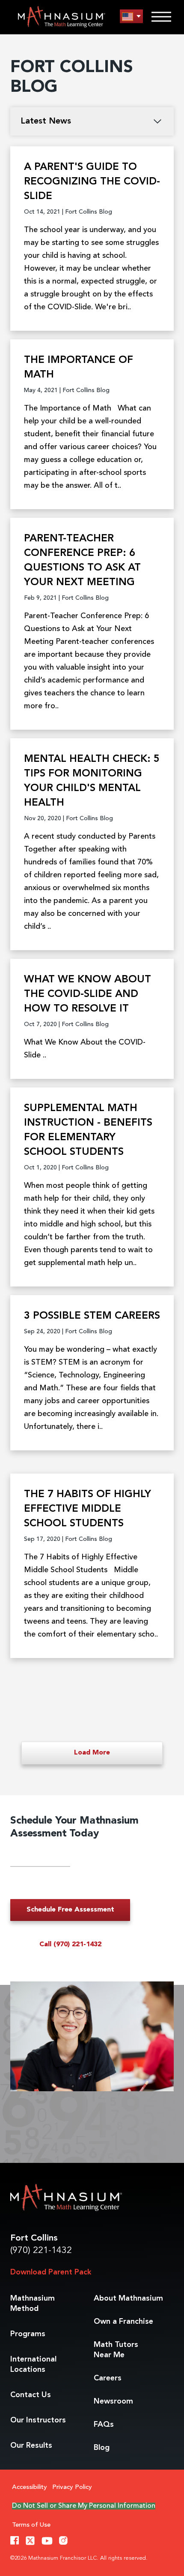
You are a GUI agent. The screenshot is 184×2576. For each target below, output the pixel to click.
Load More (92, 1753)
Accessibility (30, 2487)
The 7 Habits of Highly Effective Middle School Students (88, 1509)
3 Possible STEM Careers (92, 1316)
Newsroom (113, 2401)
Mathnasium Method (33, 2304)
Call (70, 1945)
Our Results (31, 2446)
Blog (102, 2448)
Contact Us (31, 2395)
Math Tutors (116, 2350)
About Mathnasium (128, 2298)
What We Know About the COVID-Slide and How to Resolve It (88, 994)
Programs (28, 2334)
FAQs (104, 2425)
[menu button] (131, 17)
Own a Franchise (123, 2322)
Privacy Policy (72, 2487)
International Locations (33, 2365)
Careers (108, 2378)
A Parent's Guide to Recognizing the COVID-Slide (92, 182)
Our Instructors (38, 2420)
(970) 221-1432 (41, 2251)
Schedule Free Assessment (70, 1910)
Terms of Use (31, 2525)
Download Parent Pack (51, 2272)
